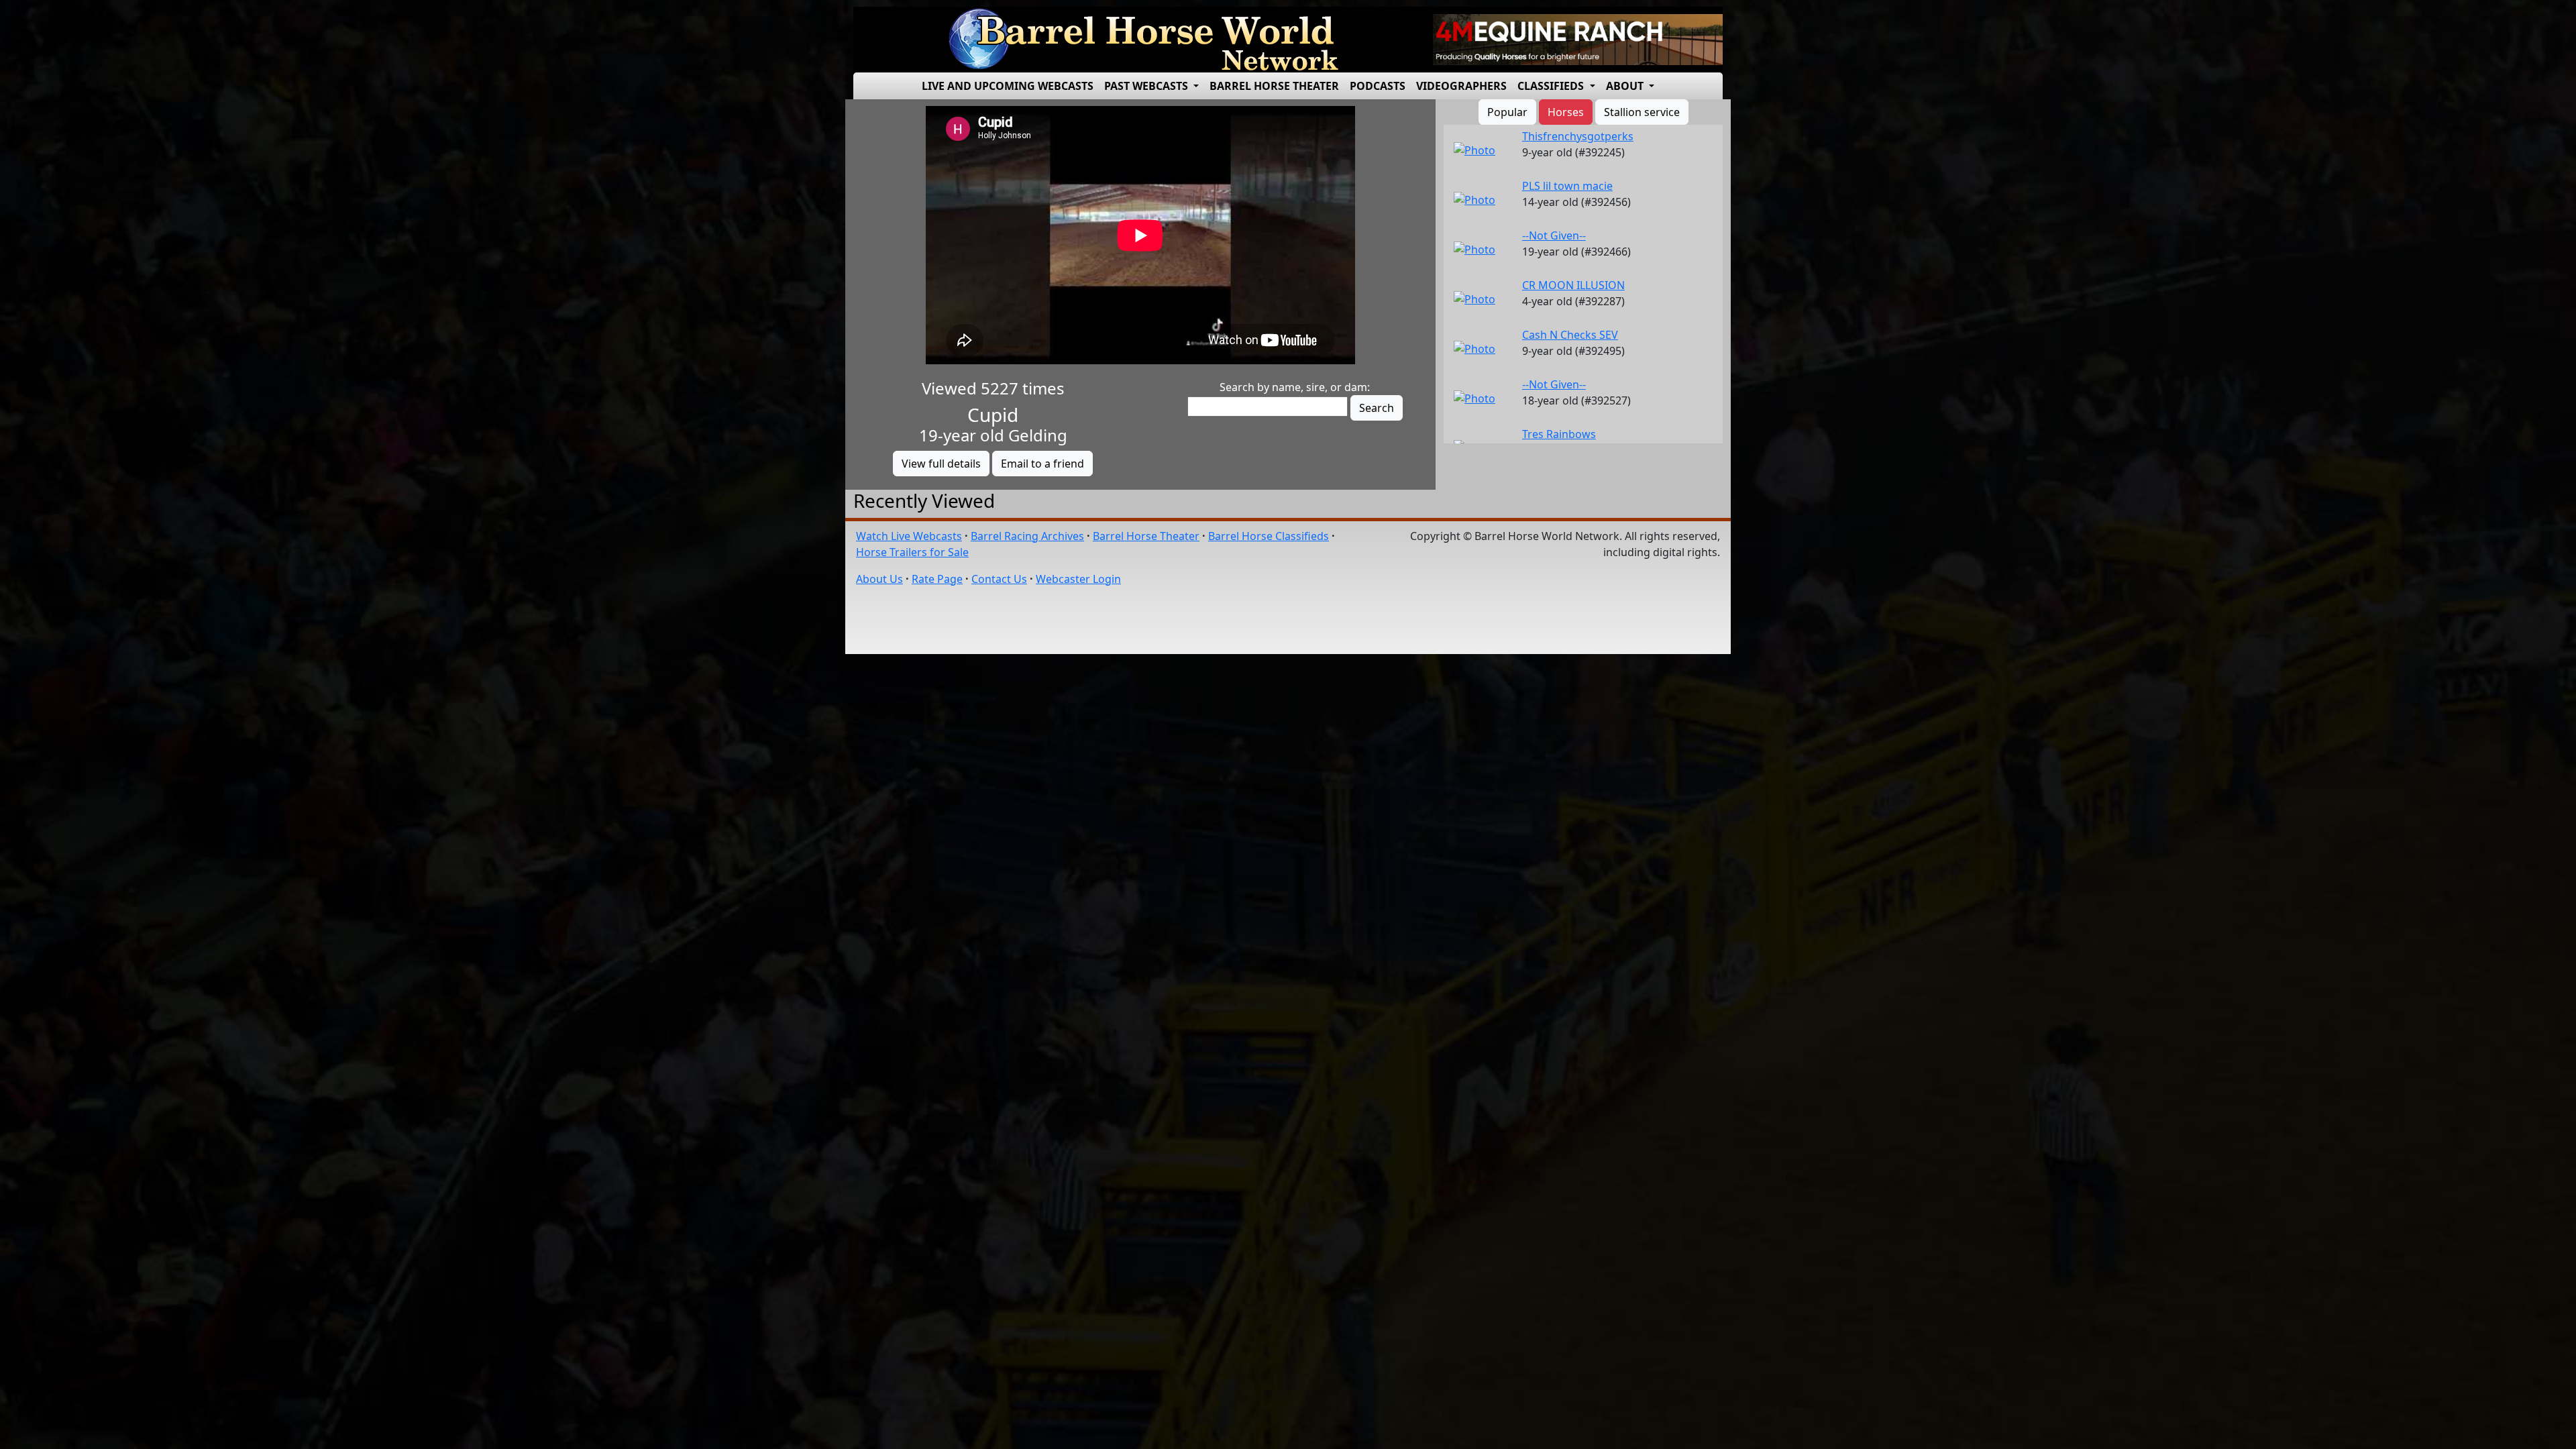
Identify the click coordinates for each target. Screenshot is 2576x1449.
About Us (879, 579)
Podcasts (1378, 86)
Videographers (1461, 86)
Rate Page (937, 579)
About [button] (1626, 86)
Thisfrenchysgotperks (1578, 136)
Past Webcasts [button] (1147, 86)
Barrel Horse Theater (1274, 86)
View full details (941, 464)
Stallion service (1642, 112)
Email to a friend (1042, 464)
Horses (1566, 112)
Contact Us (999, 579)
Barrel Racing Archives (1027, 536)
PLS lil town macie (1567, 186)
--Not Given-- (1554, 235)
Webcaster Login (1078, 579)
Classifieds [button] (1552, 86)
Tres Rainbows (1559, 434)
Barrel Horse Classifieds (1269, 536)
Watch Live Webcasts (909, 536)
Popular (1507, 112)
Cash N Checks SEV (1570, 335)
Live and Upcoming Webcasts (1008, 86)
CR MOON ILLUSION (1573, 285)
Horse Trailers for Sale (912, 552)
